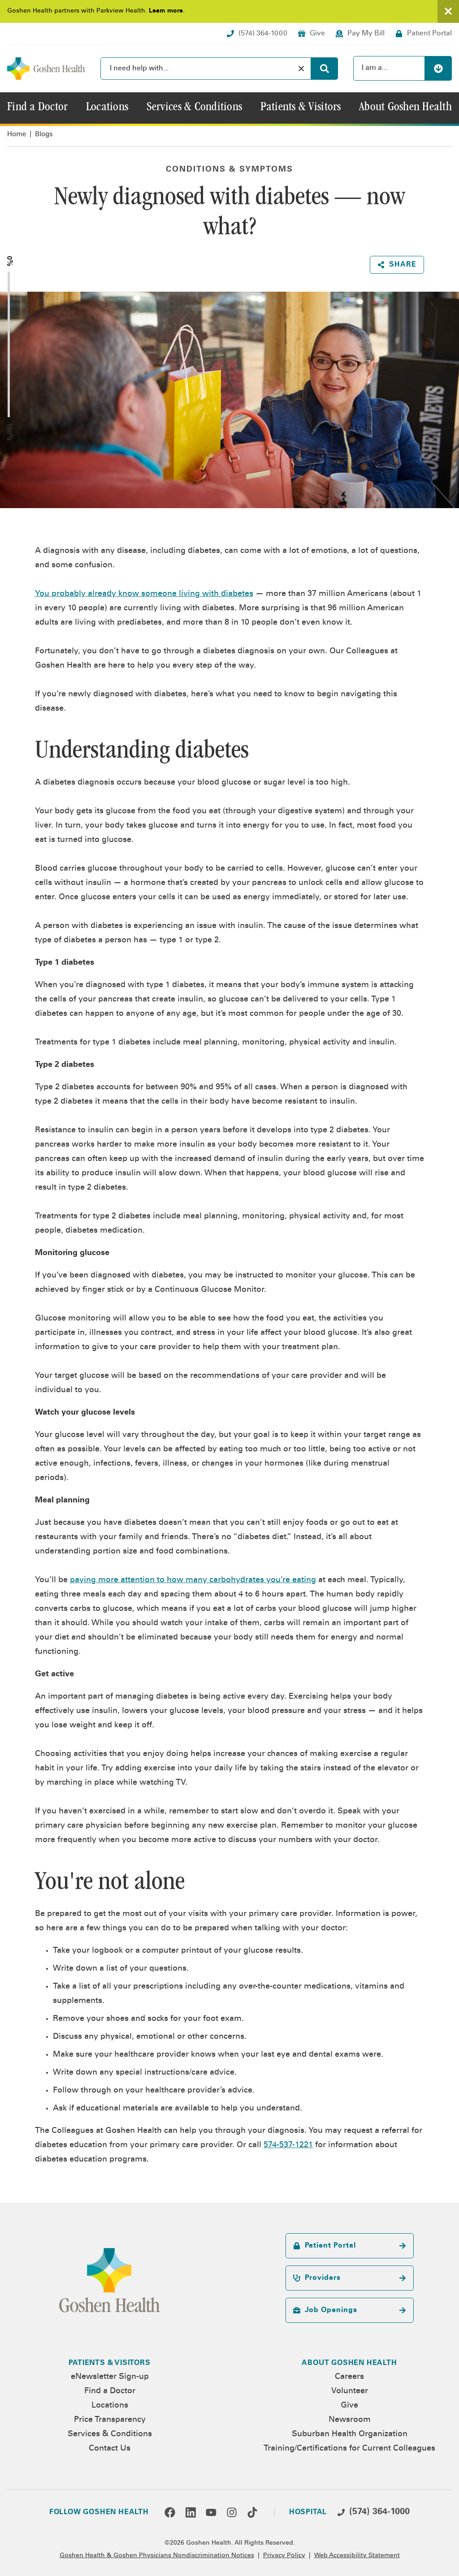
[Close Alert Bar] (448, 11)
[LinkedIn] (191, 2512)
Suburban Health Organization (350, 2434)
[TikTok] (252, 2512)
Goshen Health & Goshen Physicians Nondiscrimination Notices (157, 2556)
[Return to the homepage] (46, 69)
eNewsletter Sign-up (110, 2377)
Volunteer (350, 2391)
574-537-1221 (288, 2145)
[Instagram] (232, 2512)
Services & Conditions (110, 2434)
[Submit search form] (325, 69)
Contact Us (110, 2449)
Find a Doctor (110, 2391)
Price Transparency (110, 2420)
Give (349, 2406)
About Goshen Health (349, 2363)
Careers (349, 2377)
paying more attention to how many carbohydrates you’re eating (193, 1580)
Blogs (44, 135)
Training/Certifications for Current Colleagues (349, 2449)
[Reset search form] (301, 69)
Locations (110, 2406)
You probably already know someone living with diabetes (144, 594)
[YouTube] (211, 2512)
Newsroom (350, 2420)
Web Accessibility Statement (357, 2556)
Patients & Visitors (109, 2363)
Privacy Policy (284, 2556)
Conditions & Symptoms (229, 170)
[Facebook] (170, 2512)
